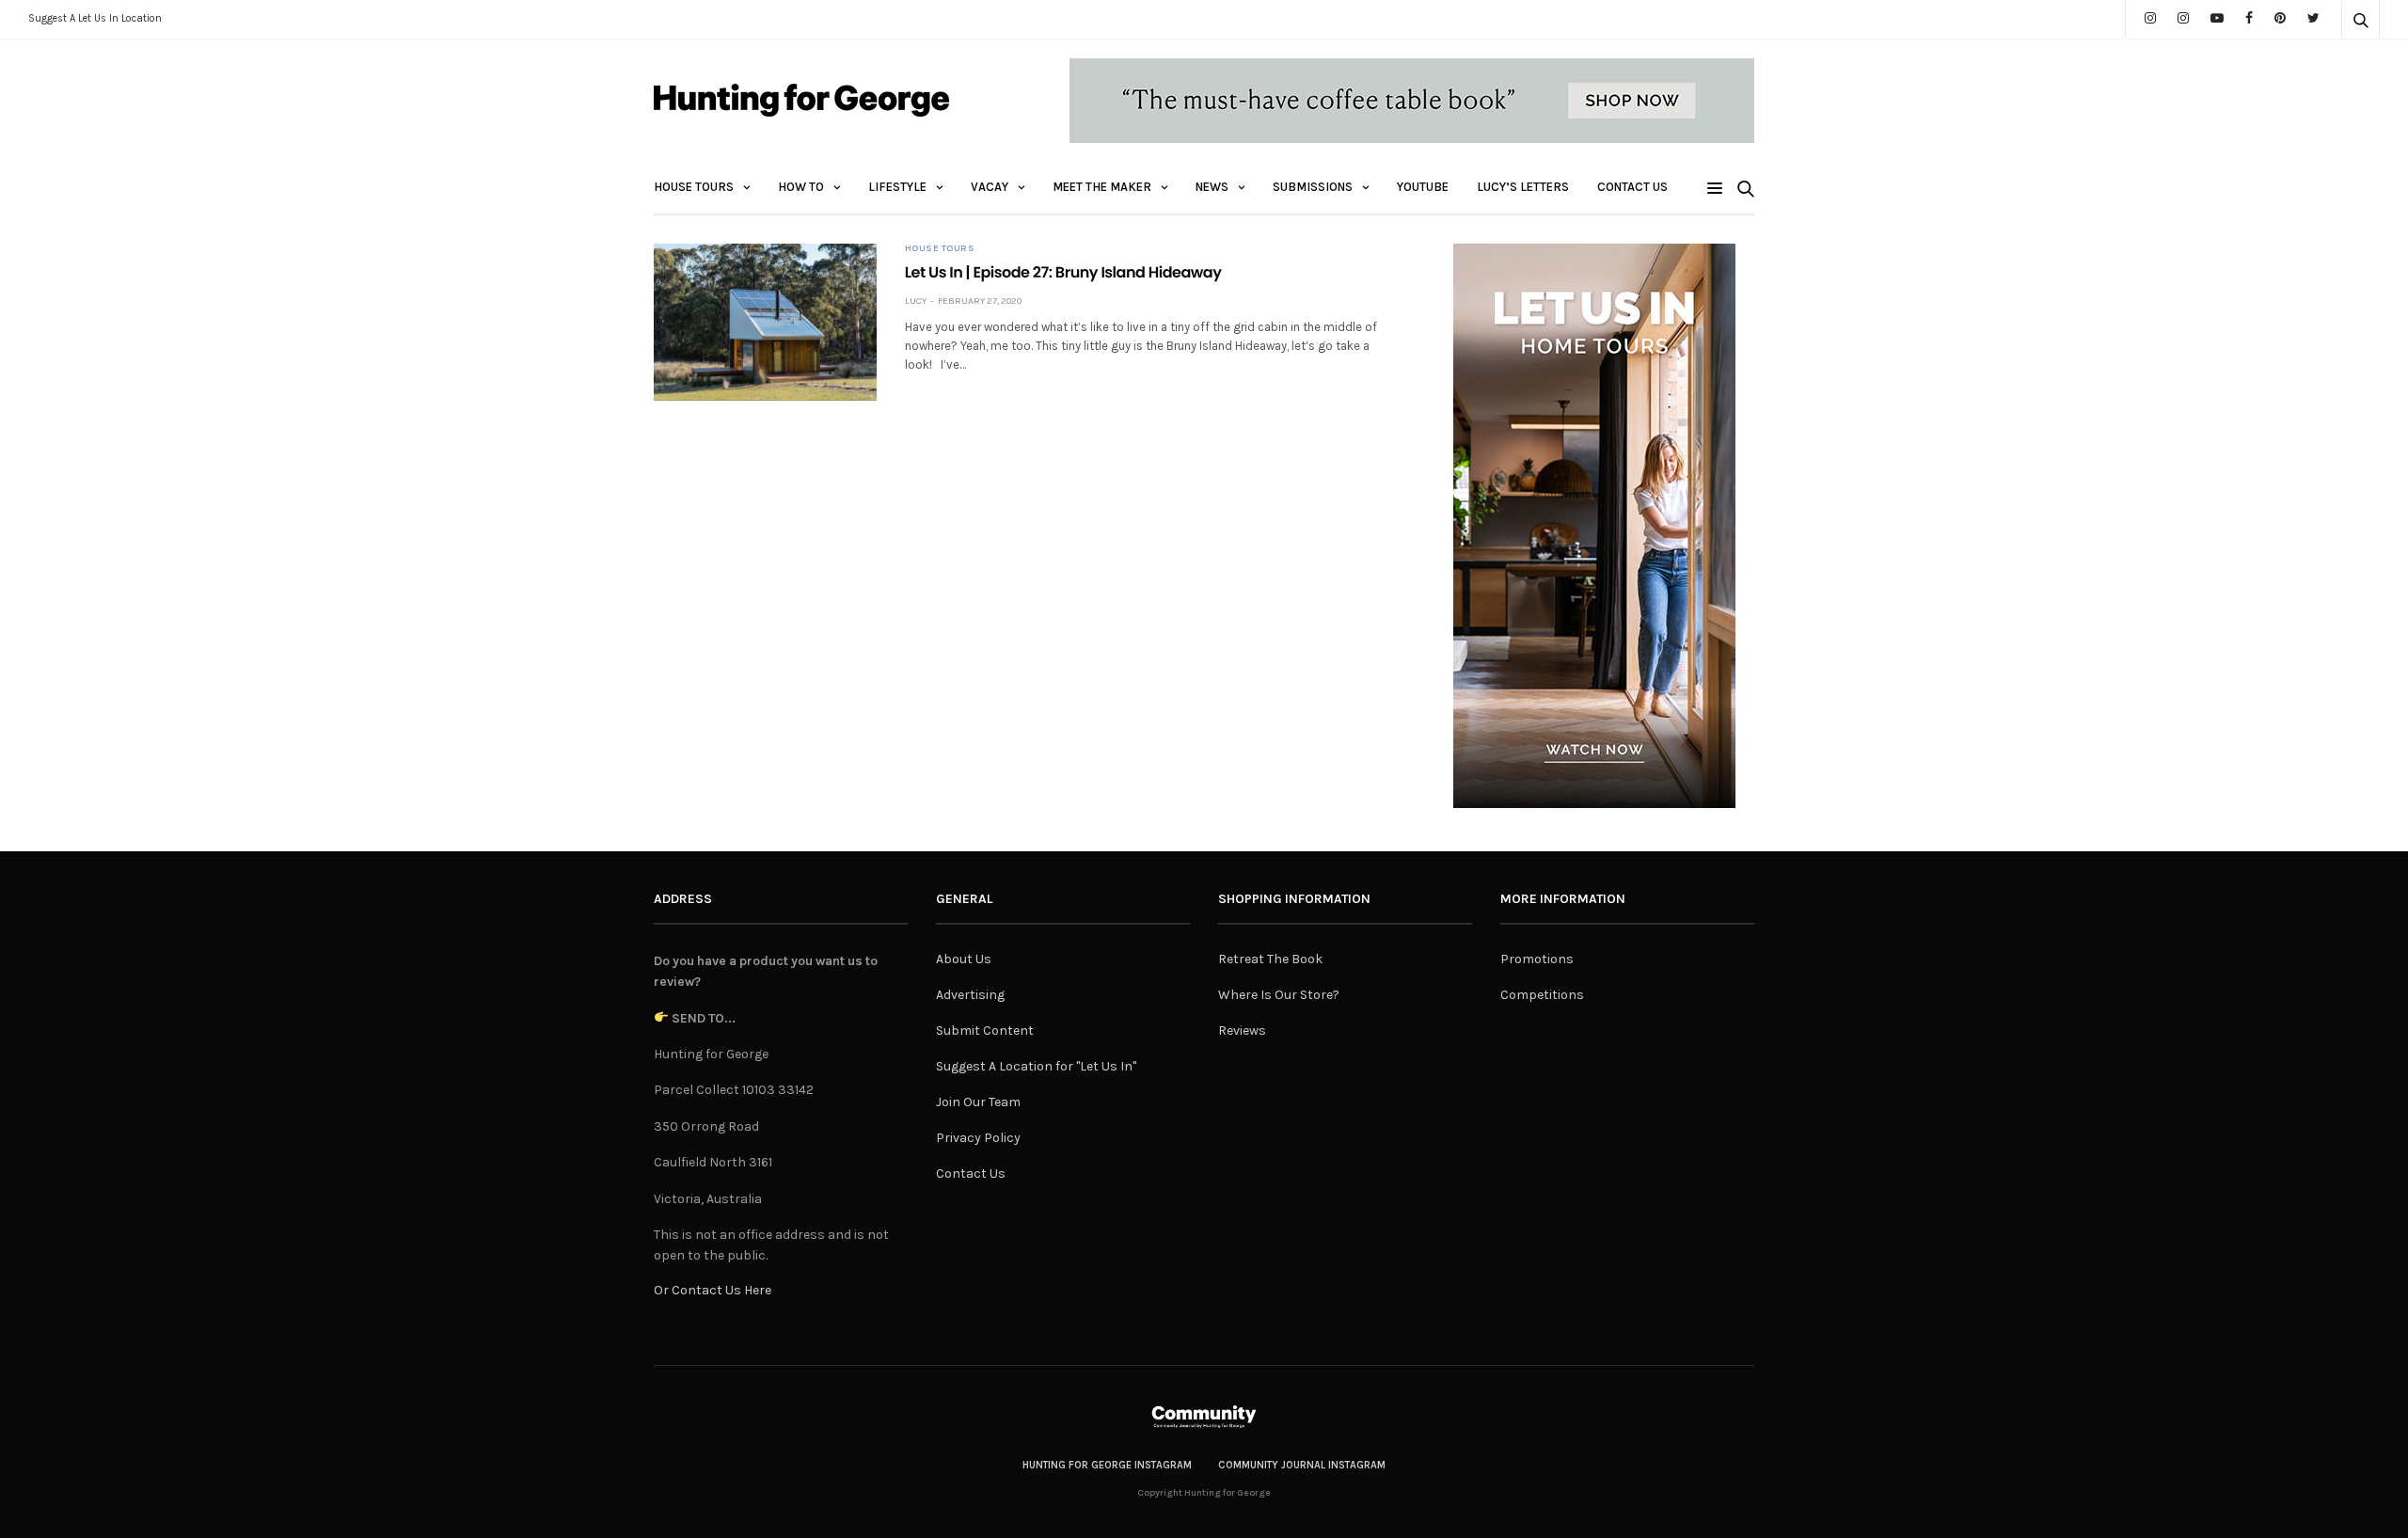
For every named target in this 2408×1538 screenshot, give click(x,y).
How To (801, 187)
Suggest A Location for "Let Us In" (1036, 1066)
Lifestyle (897, 187)
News (1212, 187)
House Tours (694, 187)
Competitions (1542, 995)
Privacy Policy (978, 1138)
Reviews (1242, 1031)
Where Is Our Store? (1279, 995)
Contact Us (1632, 187)
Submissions (1313, 187)
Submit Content (985, 1031)
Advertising (970, 995)
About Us (964, 959)
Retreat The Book (1270, 959)
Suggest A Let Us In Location (95, 18)
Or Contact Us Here (713, 1290)
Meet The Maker (1102, 187)
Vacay (990, 187)
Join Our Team (978, 1102)
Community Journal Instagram (1302, 1465)
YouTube (1423, 187)
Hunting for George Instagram (1107, 1465)
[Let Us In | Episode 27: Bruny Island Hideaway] (765, 322)
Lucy (916, 301)
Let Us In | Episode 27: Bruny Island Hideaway (1063, 272)
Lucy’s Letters (1523, 187)
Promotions (1537, 959)
